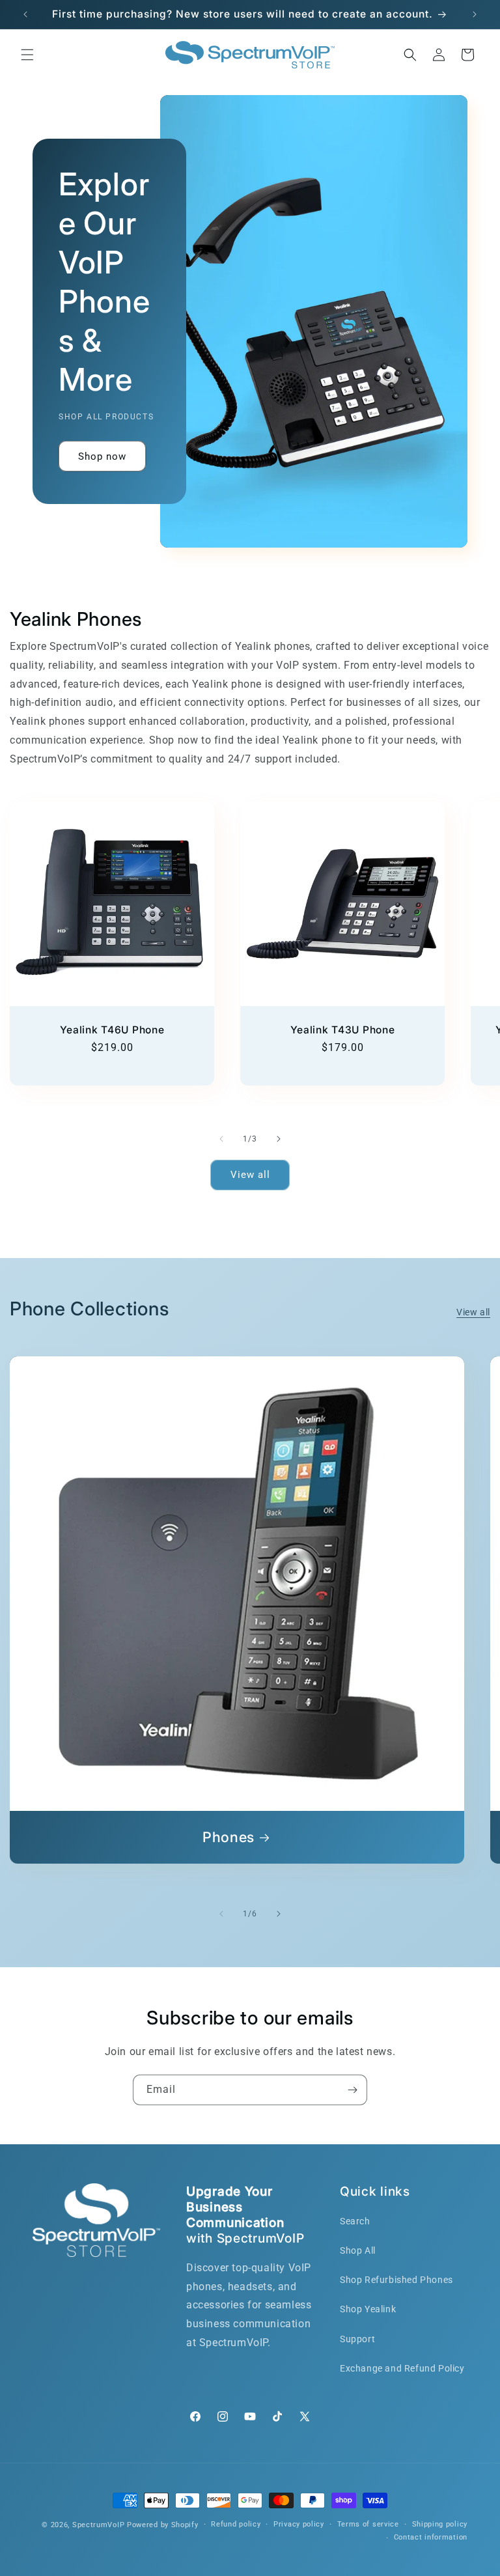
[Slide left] (221, 1139)
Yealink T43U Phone (343, 1030)
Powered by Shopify (163, 2525)
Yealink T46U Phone (112, 1030)
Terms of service (368, 2524)
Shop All (358, 2250)
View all (250, 1175)
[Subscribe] (352, 2090)
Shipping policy (440, 2524)
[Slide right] (279, 1139)
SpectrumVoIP (98, 2525)
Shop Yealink (368, 2309)
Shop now (102, 456)
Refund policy (236, 2524)
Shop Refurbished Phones (396, 2280)
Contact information (431, 2537)
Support (357, 2339)
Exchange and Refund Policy (402, 2368)
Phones (229, 1837)
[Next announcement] (475, 14)
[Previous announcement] (25, 14)
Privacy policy (299, 2524)
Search (355, 2221)
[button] (27, 55)
